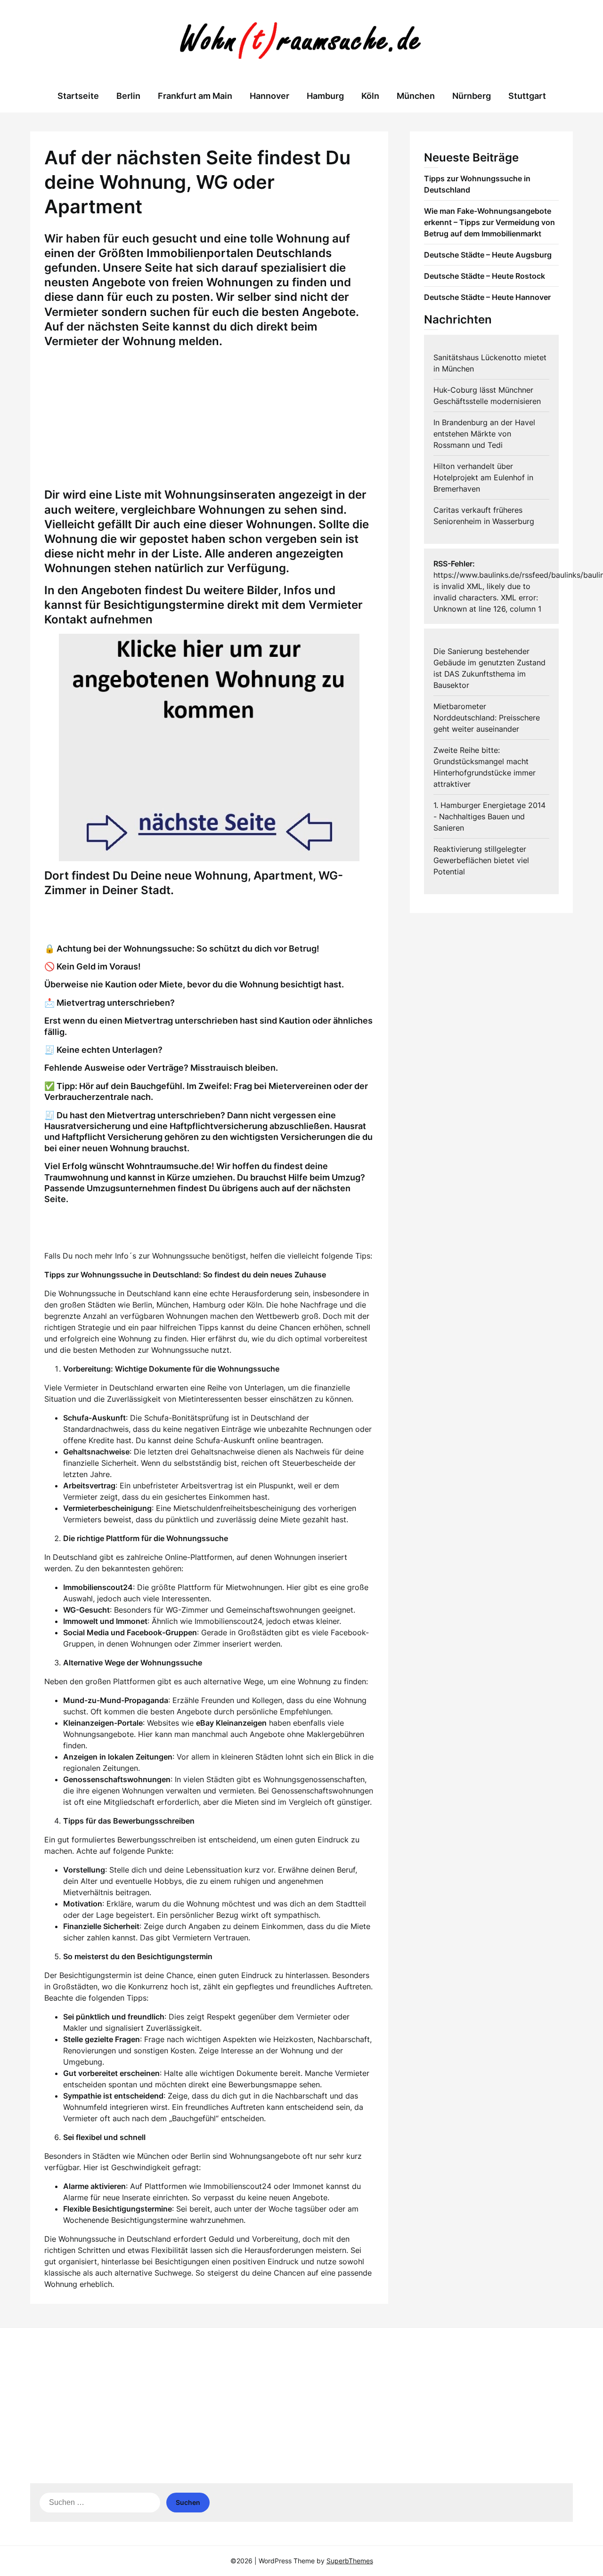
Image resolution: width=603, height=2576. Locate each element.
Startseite (78, 96)
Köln (370, 96)
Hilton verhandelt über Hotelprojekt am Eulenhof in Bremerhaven (483, 477)
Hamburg (325, 96)
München (416, 96)
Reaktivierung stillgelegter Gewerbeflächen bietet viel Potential (481, 860)
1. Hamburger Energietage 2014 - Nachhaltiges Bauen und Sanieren (489, 816)
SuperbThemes (350, 2561)
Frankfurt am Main (195, 96)
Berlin (128, 96)
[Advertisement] (209, 421)
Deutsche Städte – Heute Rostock (485, 276)
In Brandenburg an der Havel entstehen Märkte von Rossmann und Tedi (484, 434)
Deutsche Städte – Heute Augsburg (488, 255)
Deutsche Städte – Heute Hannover (487, 297)
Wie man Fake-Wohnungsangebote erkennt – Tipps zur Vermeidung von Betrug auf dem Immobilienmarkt (489, 222)
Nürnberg (472, 96)
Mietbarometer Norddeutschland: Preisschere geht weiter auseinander (487, 718)
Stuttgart (527, 96)
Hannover (269, 96)
